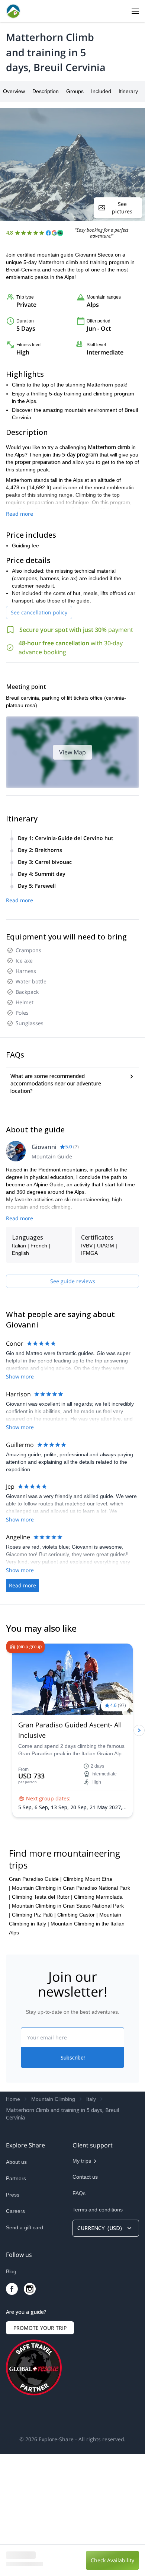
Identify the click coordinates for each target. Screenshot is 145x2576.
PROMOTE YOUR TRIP (40, 2450)
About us (16, 2284)
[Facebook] (12, 2411)
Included (101, 91)
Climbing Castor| (78, 2037)
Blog (11, 2394)
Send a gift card (25, 2350)
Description (46, 91)
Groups (75, 91)
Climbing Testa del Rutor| (42, 2019)
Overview (14, 91)
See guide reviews (73, 1281)
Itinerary (128, 91)
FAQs (79, 2315)
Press (13, 2317)
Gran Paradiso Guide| (35, 2001)
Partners (16, 2300)
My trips (82, 2283)
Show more (20, 1376)
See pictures (122, 208)
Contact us (85, 2299)
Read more (20, 514)
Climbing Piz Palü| (34, 2037)
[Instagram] (30, 2411)
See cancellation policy (39, 612)
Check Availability (112, 2560)
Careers (15, 2333)
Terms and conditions (98, 2332)
